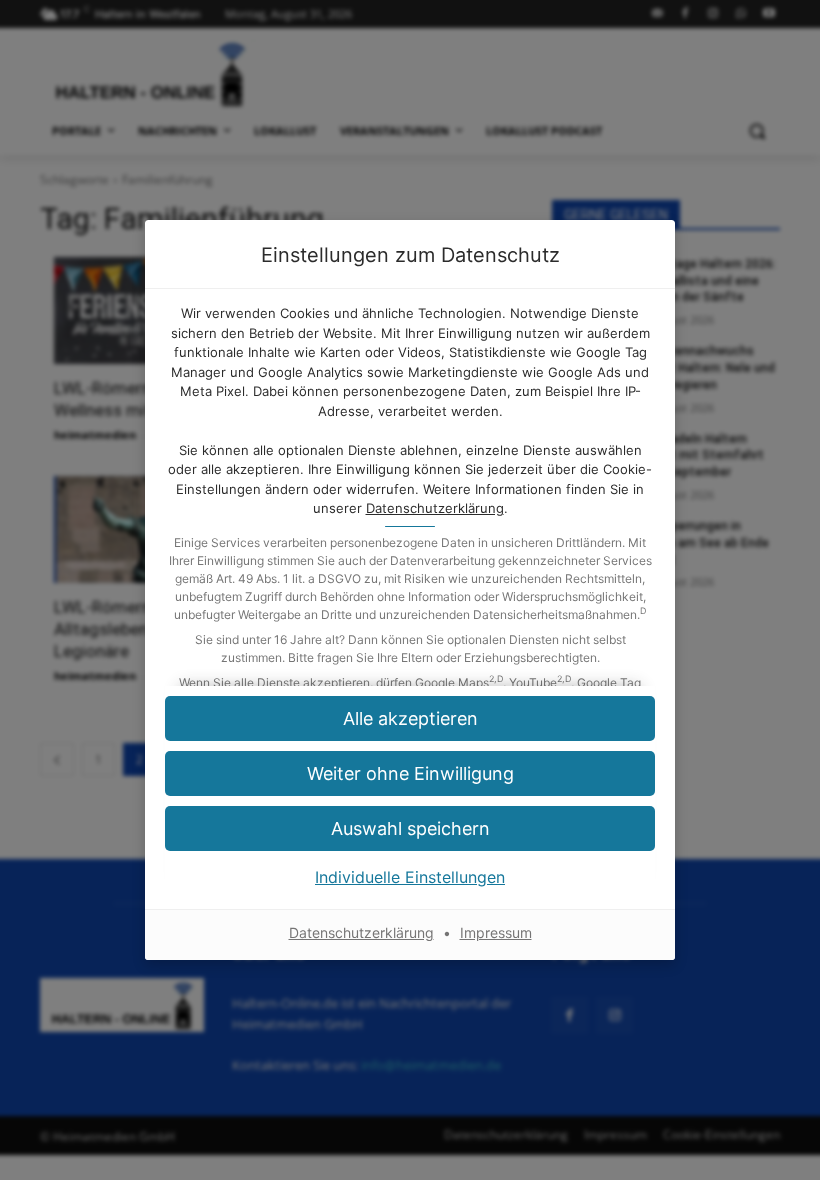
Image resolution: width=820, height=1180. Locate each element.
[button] (410, 718)
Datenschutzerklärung (435, 508)
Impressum (496, 932)
